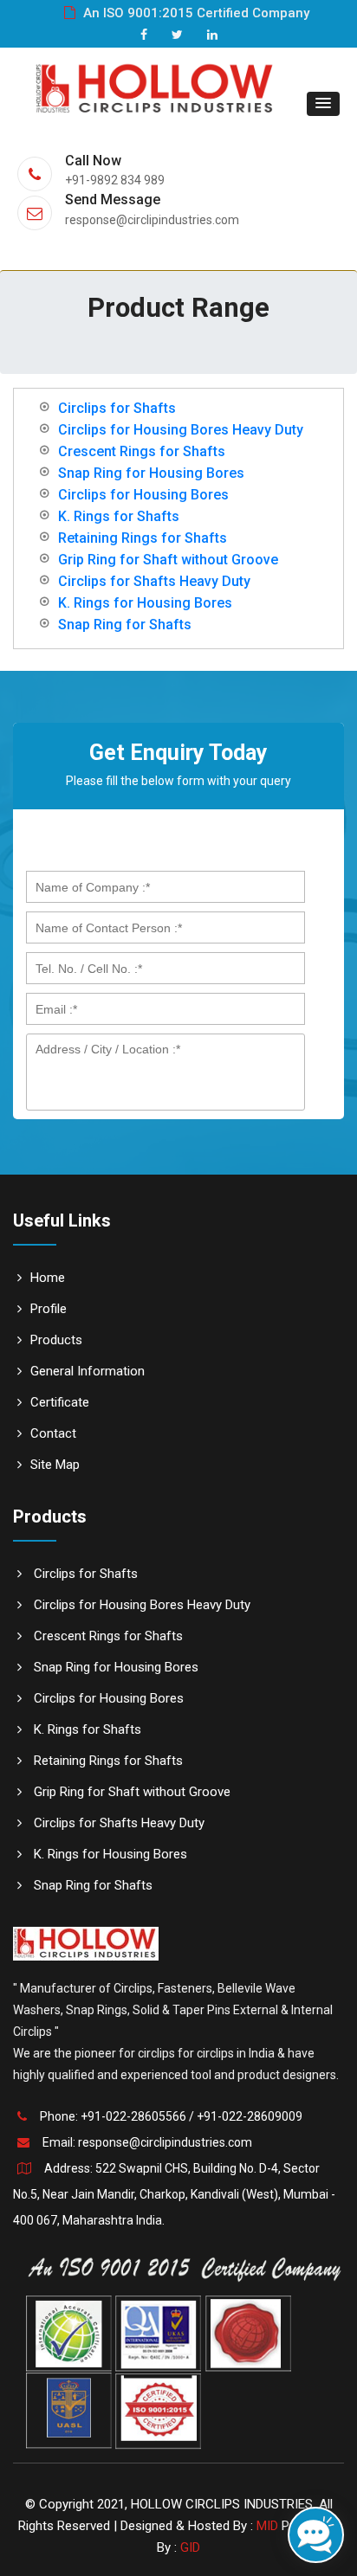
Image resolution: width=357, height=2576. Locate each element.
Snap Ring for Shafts (125, 625)
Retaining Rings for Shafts (143, 538)
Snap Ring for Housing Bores (151, 473)
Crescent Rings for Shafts (142, 451)
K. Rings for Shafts (119, 516)
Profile (49, 1309)
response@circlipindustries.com (165, 2142)
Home (48, 1278)
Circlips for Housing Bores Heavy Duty (181, 430)
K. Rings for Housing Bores (145, 603)
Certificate (60, 1402)
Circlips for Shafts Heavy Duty (154, 581)
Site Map (55, 1465)
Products (56, 1340)
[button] (323, 104)
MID (267, 2526)
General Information (88, 1371)
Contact (53, 1433)
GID (190, 2547)
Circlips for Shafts (117, 408)
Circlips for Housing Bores (143, 495)
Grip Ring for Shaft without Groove (168, 560)
